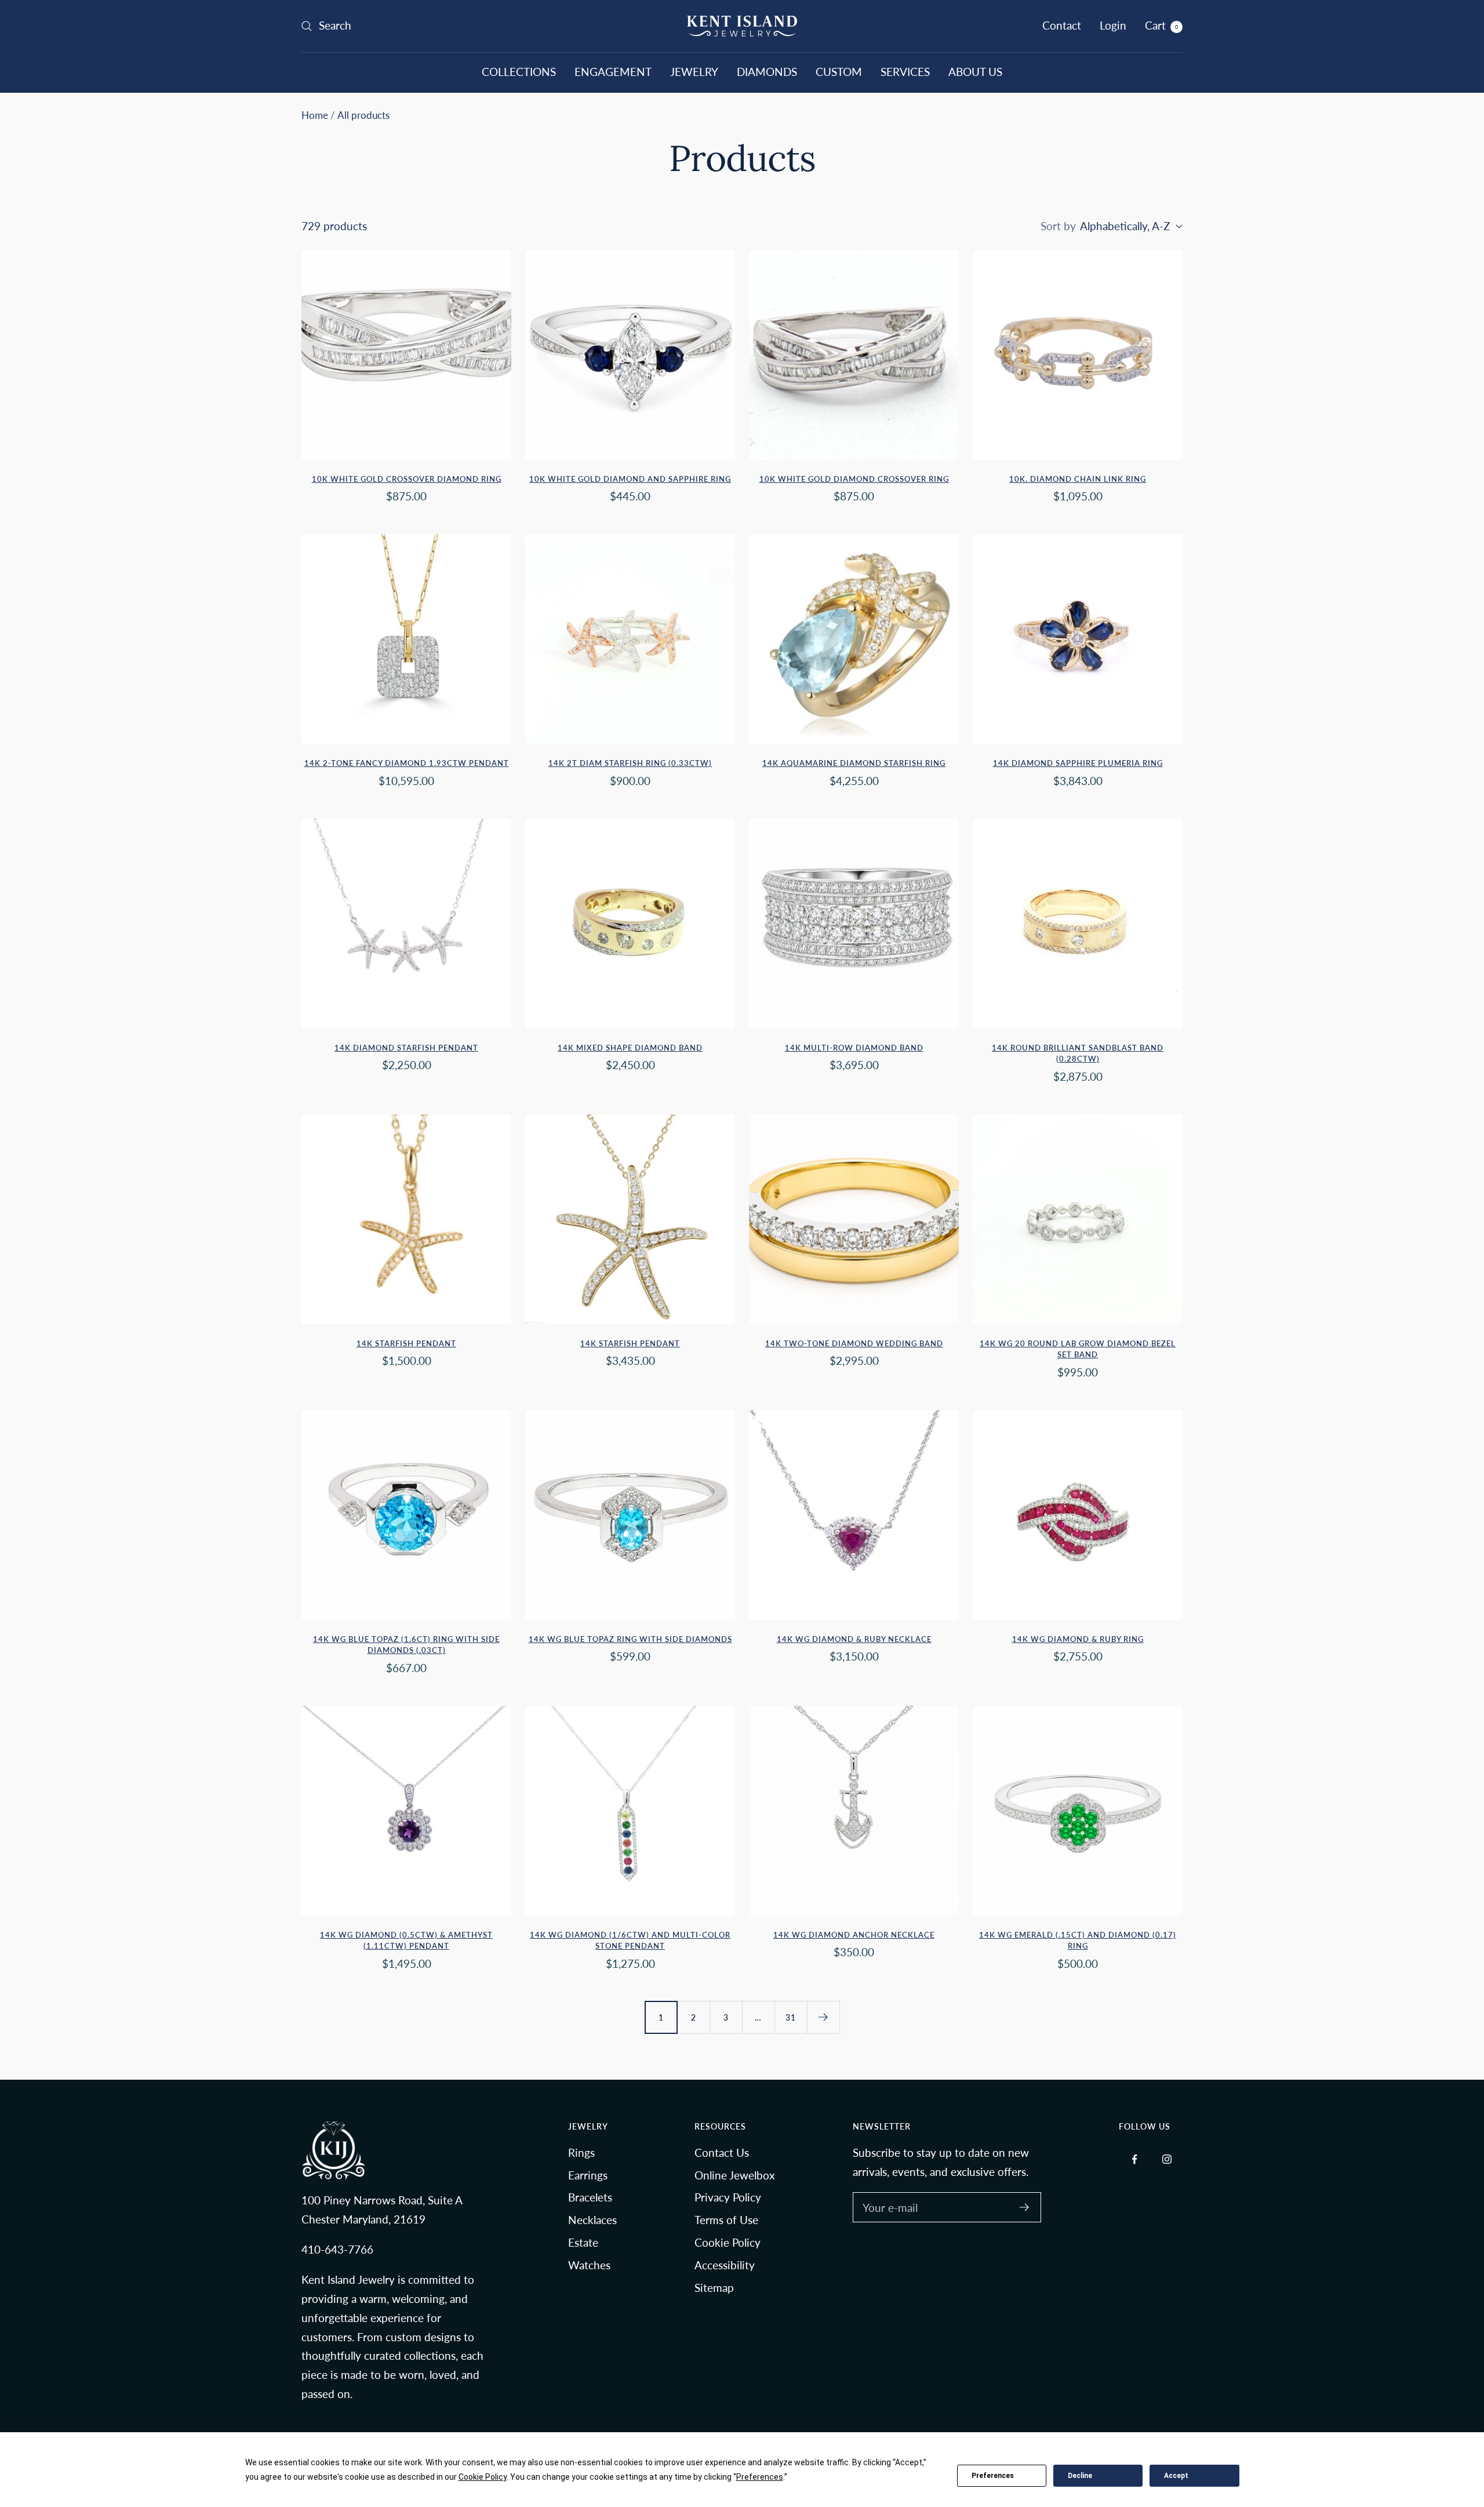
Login (1113, 25)
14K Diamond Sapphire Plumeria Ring (1078, 763)
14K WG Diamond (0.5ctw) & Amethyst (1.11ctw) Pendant (406, 1941)
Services (905, 72)
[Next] (823, 2017)
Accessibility (725, 2265)
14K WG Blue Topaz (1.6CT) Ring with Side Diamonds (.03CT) (406, 1645)
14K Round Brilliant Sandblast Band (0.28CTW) (1078, 1053)
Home (315, 115)
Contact (1062, 25)
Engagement (613, 72)
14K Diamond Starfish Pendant (406, 1048)
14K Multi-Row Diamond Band (854, 1048)
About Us (975, 72)
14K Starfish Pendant (406, 1343)
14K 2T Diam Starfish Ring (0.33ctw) (630, 763)
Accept (1176, 2476)
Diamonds (767, 72)
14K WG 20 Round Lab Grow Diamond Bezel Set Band (1078, 1349)
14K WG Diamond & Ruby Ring (1078, 1639)
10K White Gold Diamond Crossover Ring (854, 479)
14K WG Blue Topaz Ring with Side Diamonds (630, 1639)
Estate (583, 2242)
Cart (1161, 25)
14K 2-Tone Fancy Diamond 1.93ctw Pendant (407, 763)
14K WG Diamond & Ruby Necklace (854, 1639)
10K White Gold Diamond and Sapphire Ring (630, 479)
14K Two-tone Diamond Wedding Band (854, 1343)
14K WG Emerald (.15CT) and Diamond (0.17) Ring (1078, 1941)
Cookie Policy (728, 2242)
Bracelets (590, 2197)
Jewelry (694, 72)
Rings (581, 2152)
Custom (839, 72)
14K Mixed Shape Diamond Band (630, 1048)
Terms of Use (726, 2220)
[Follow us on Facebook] (1135, 2159)
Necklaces (592, 2220)
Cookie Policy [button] (483, 2477)
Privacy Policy (728, 2197)
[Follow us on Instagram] (1167, 2159)
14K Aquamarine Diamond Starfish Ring (854, 763)
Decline (1080, 2476)
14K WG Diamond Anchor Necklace (854, 1935)
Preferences (993, 2476)
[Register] (1025, 2207)
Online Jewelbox (734, 2175)
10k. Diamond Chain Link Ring (1078, 479)
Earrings (588, 2175)
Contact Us (722, 2152)
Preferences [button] (760, 2477)
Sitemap (714, 2288)
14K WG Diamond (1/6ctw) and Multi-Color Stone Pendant (630, 1941)
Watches (589, 2265)
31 (791, 2017)
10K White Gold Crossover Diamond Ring (407, 479)
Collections (519, 72)
